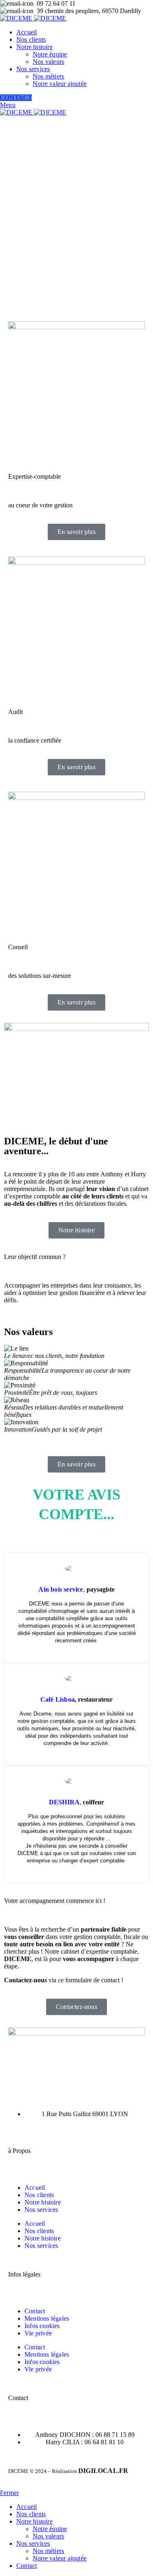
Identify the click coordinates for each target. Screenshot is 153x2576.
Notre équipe (50, 54)
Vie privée (38, 2333)
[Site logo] (17, 18)
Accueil (35, 2188)
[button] (76, 1437)
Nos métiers (48, 76)
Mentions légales (47, 2318)
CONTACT (16, 98)
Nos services (41, 2210)
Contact (35, 2311)
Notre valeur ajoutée (60, 84)
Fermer (9, 2493)
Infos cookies (42, 2326)
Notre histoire (43, 2202)
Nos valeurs (48, 62)
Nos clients (39, 2195)
